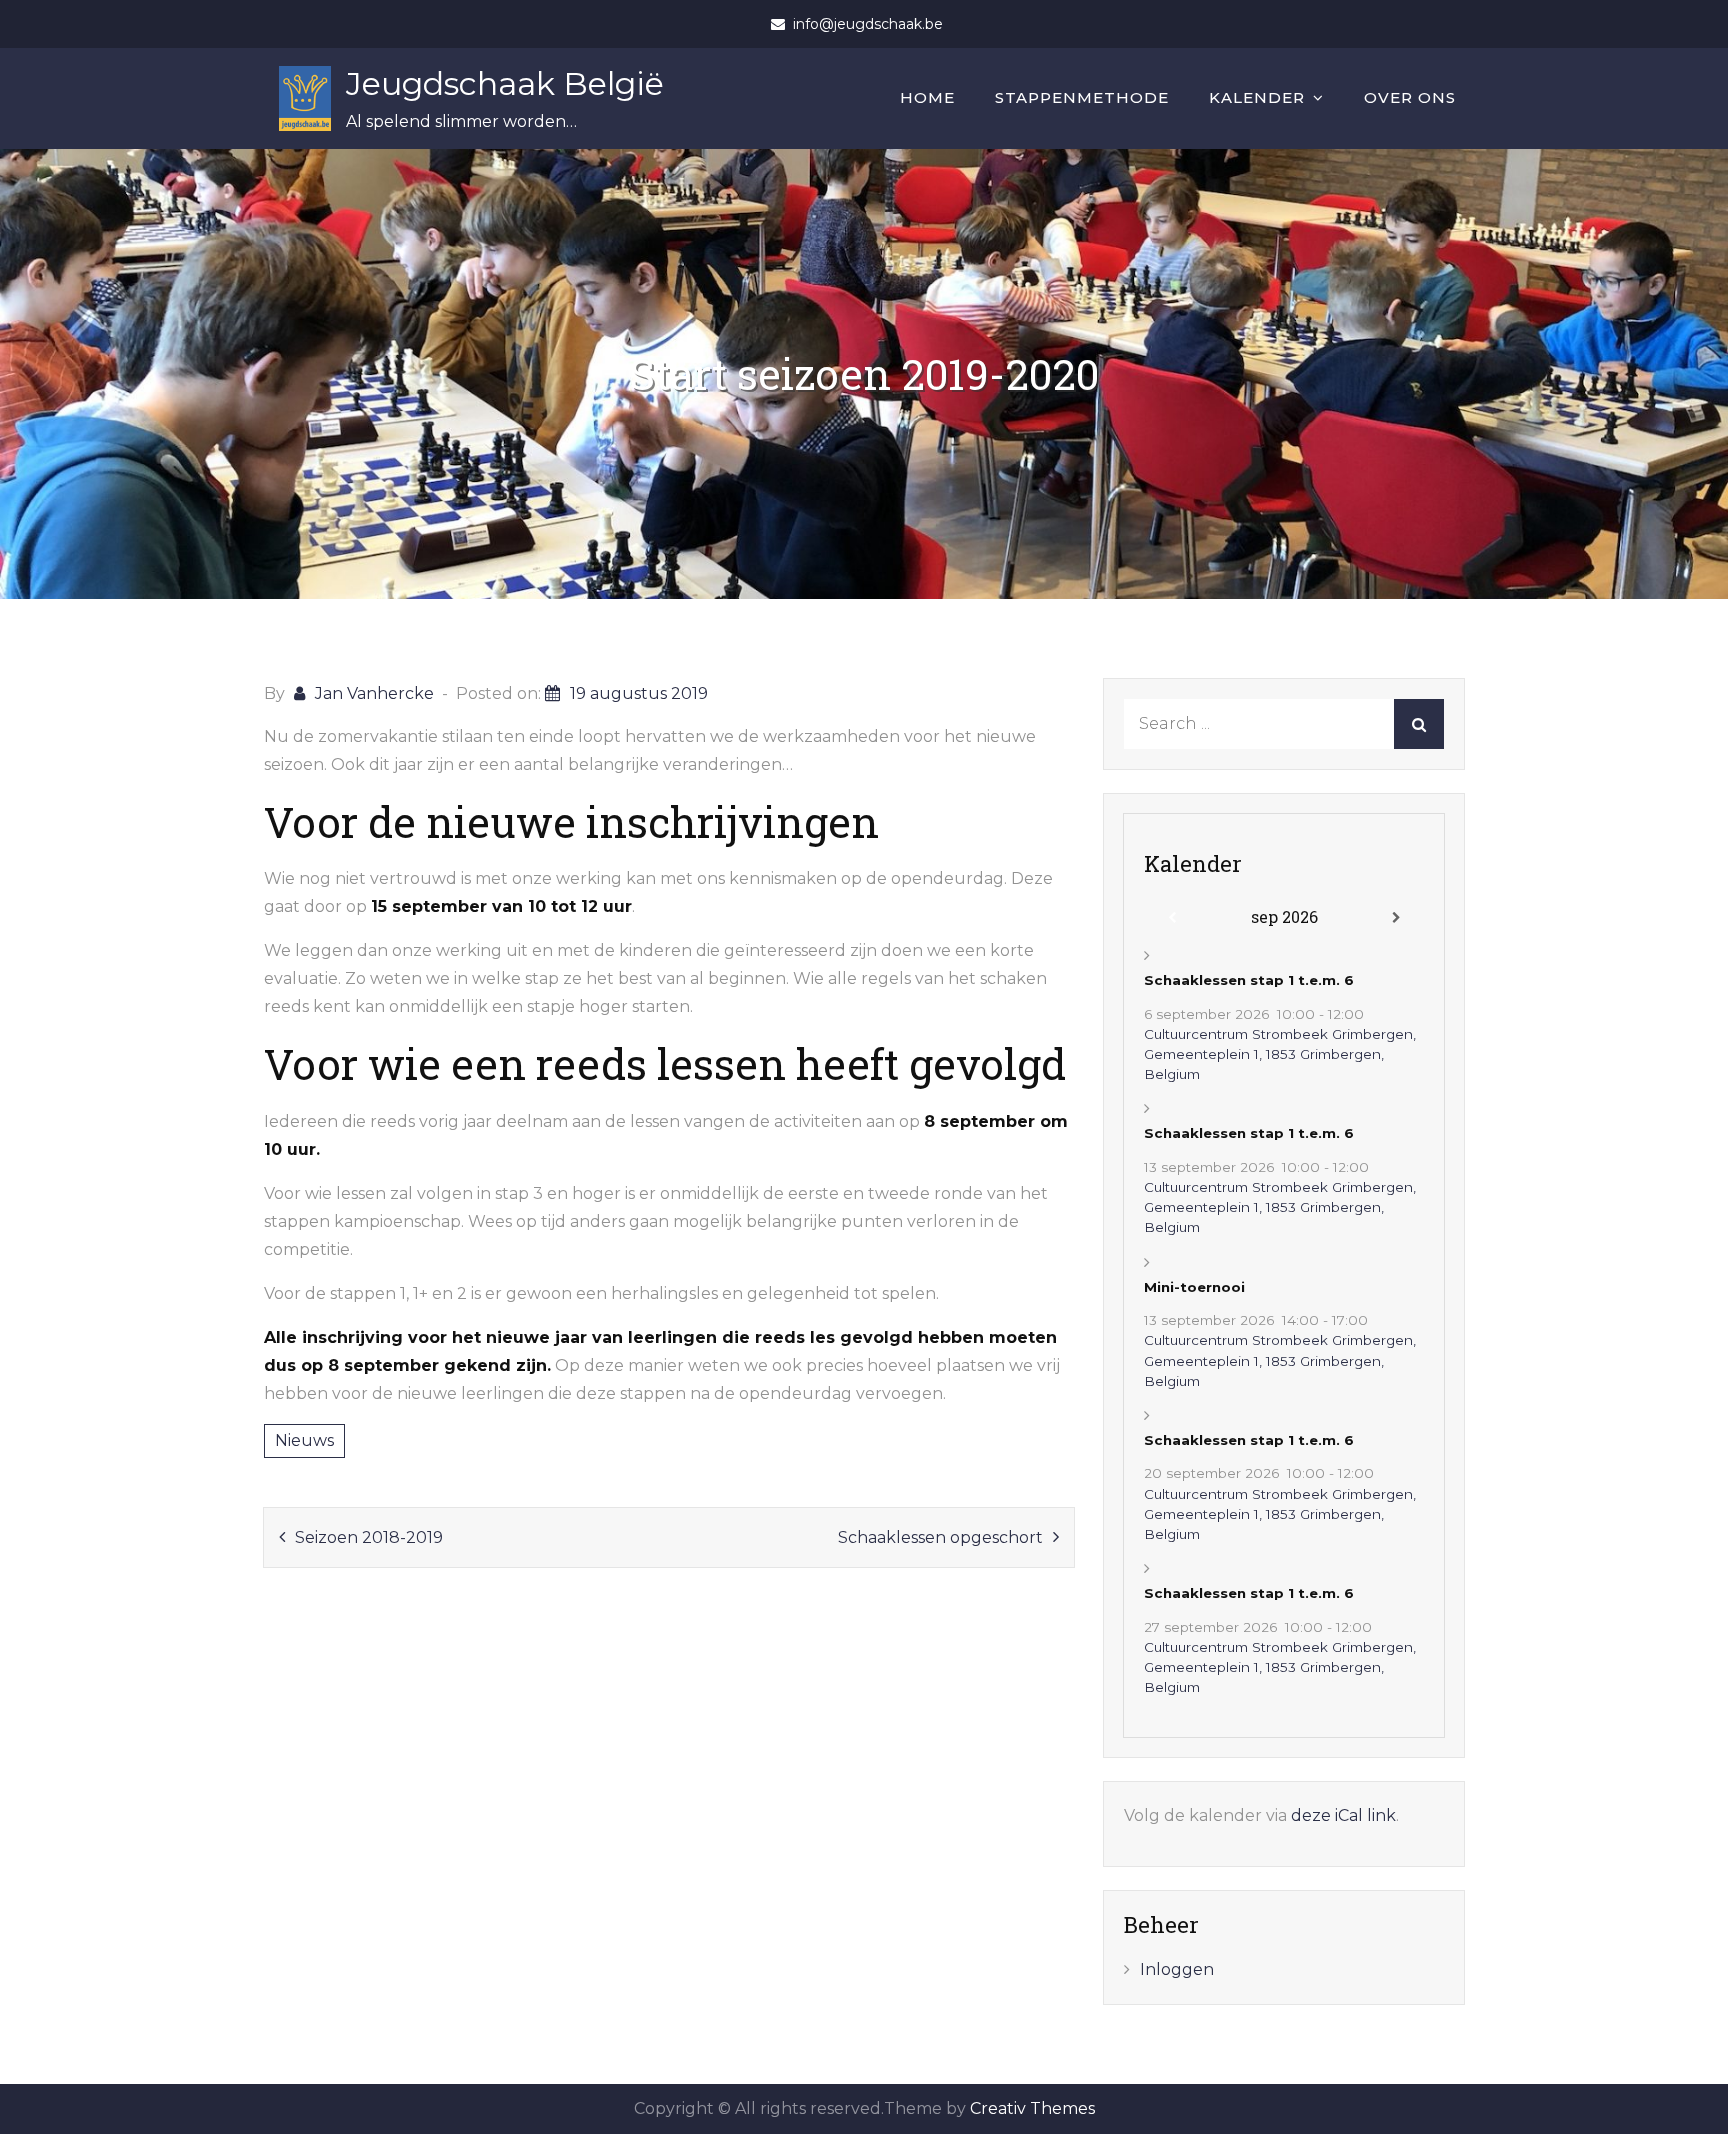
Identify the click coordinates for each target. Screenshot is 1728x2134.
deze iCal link (1343, 1815)
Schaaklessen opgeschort (940, 1537)
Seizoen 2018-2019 (369, 1537)
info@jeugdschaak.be (868, 24)
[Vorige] (1172, 918)
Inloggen (1177, 1969)
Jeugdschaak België (505, 83)
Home (927, 97)
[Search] (1419, 724)
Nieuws (304, 1440)
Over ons (1410, 97)
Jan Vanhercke (374, 693)
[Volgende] (1396, 918)
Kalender (1257, 97)
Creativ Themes (1032, 2108)
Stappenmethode (1082, 97)
